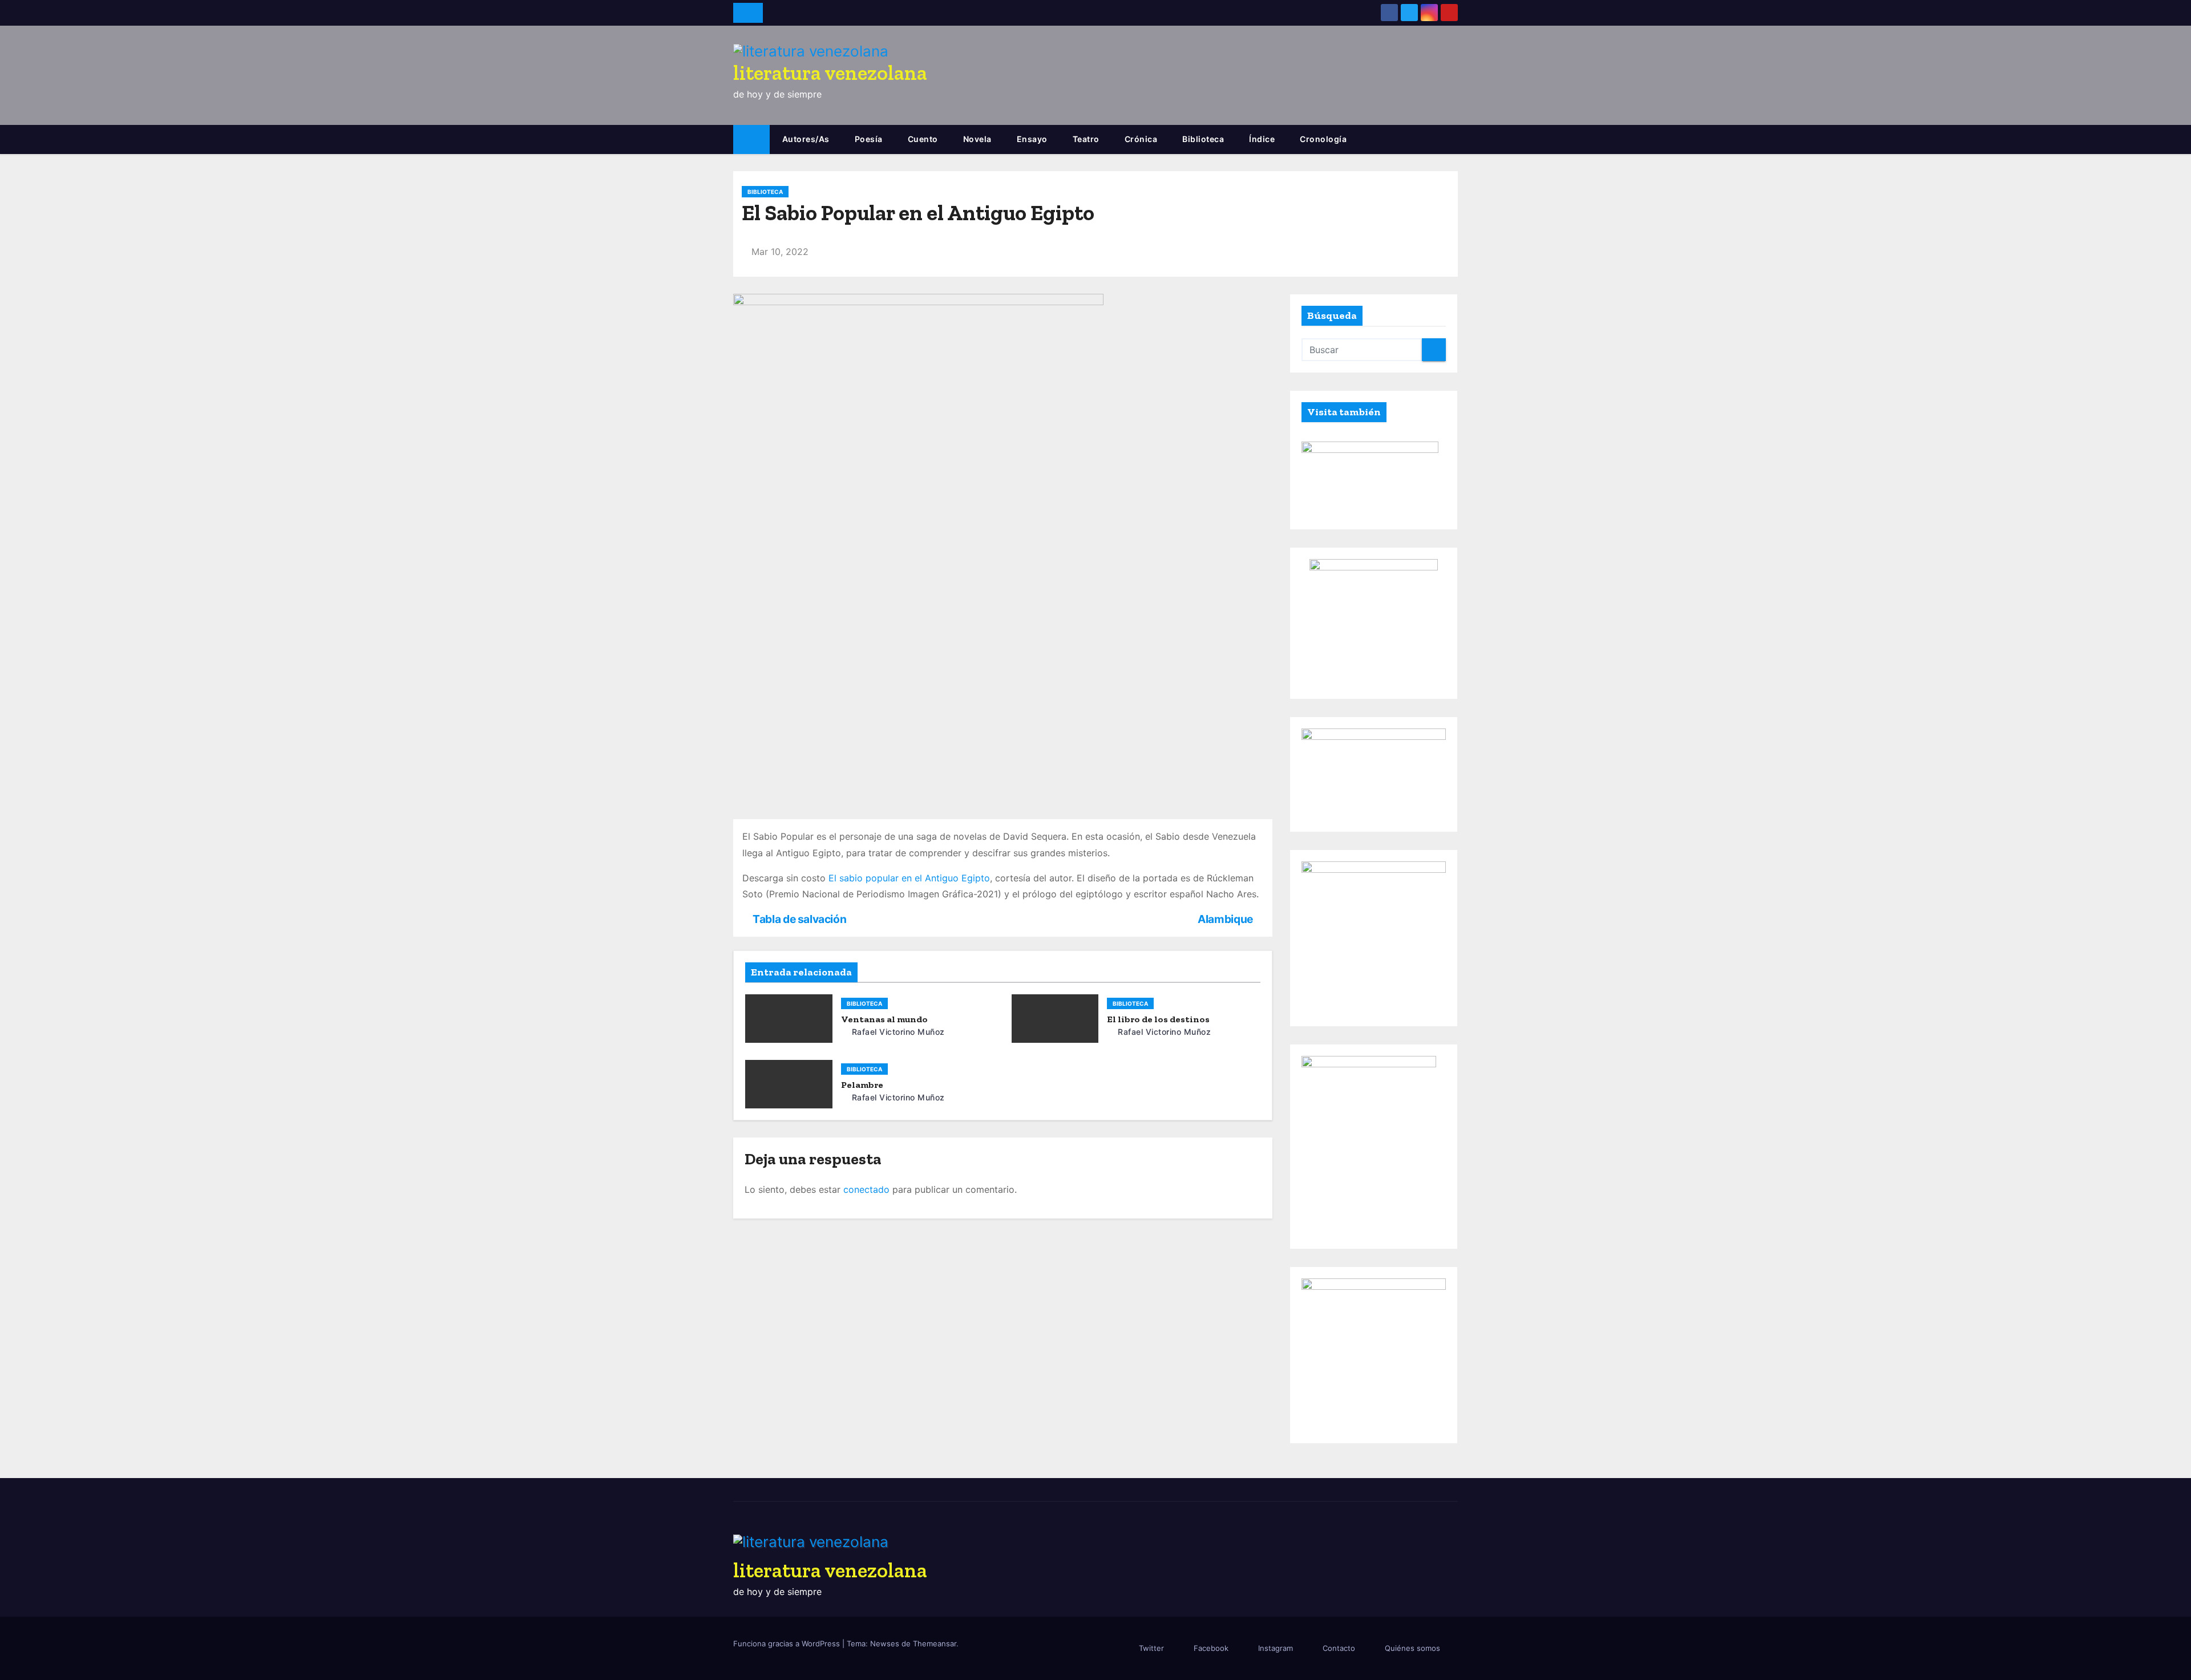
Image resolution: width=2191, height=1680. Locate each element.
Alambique (1226, 919)
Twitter (1151, 1648)
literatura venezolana (830, 73)
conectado (866, 1189)
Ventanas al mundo (884, 1019)
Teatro (1086, 139)
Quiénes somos (1412, 1648)
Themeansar (935, 1643)
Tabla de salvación (799, 919)
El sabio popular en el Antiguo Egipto (909, 878)
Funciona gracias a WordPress (788, 1643)
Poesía (869, 139)
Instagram (1276, 1648)
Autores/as (806, 139)
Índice (1262, 139)
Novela (977, 139)
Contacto (1339, 1648)
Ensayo (1032, 139)
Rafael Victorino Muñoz (897, 1032)
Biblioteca (1203, 139)
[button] (1454, 140)
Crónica (1141, 139)
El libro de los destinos (1158, 1019)
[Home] (751, 139)
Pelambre (862, 1085)
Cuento (923, 139)
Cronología (1323, 139)
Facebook (1211, 1648)
